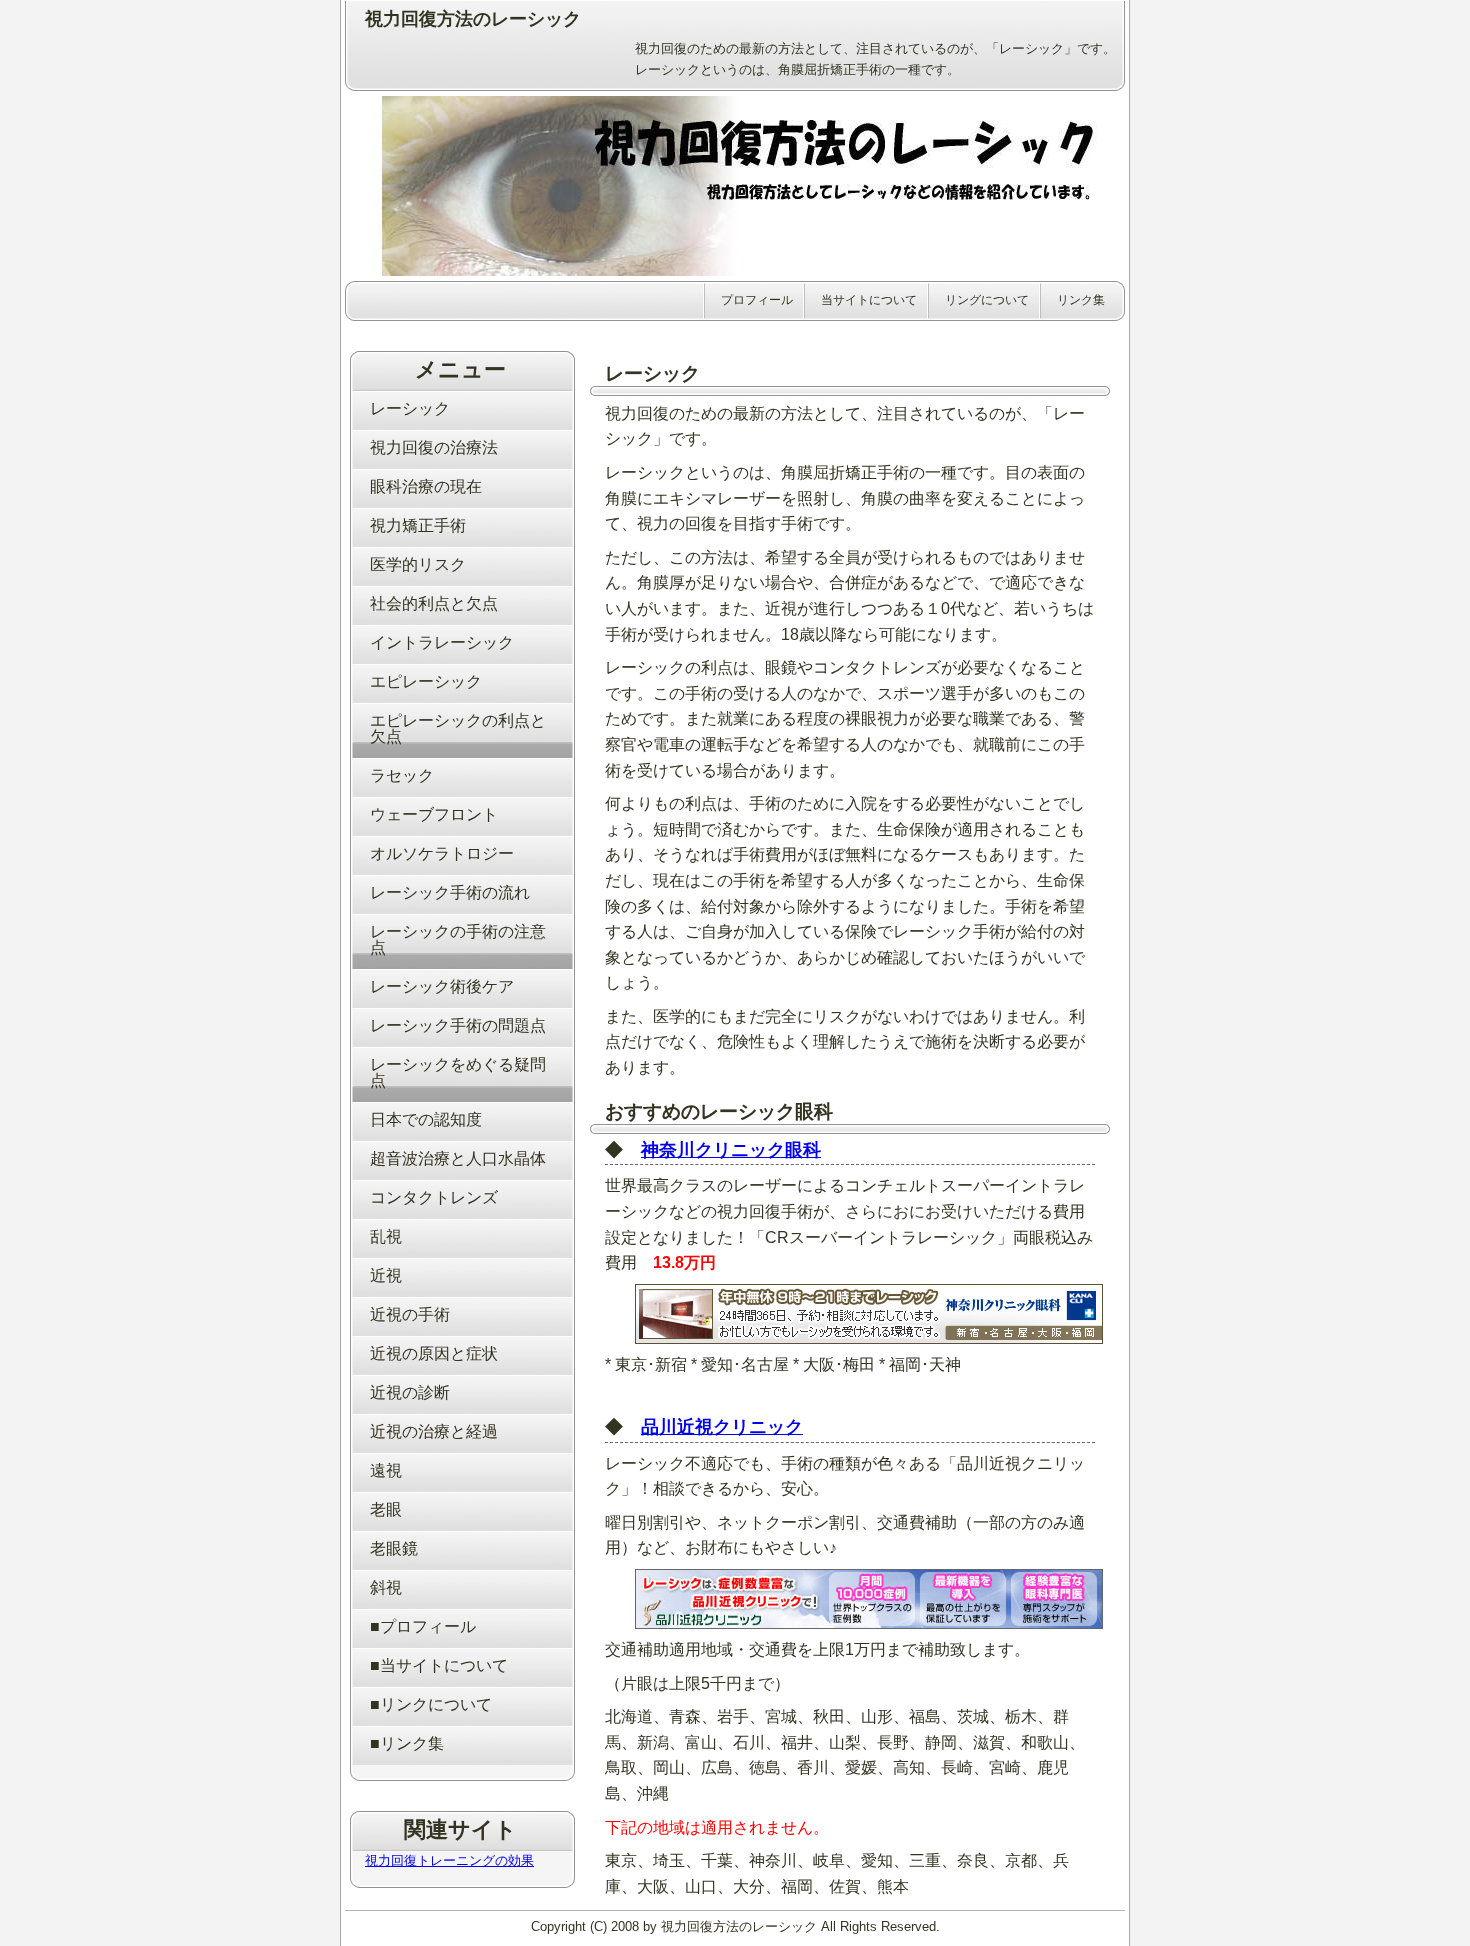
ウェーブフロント (434, 814)
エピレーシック (426, 681)
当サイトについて (869, 300)
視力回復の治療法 (434, 447)
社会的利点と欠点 (434, 603)
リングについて (987, 300)
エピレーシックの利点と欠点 (458, 728)
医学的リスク (418, 564)
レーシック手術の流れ (450, 892)
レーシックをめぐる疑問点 (458, 1072)
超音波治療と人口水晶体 (458, 1158)
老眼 (386, 1509)
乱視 (386, 1236)
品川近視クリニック (722, 1427)
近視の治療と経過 (434, 1431)
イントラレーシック (442, 642)
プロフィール (757, 300)
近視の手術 (410, 1314)
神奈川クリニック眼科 (731, 1150)
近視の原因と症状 (434, 1353)
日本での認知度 (426, 1119)
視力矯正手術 (418, 525)
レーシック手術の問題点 (458, 1025)
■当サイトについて (439, 1665)
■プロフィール (423, 1626)
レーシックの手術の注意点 (458, 939)
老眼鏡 (394, 1548)
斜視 (386, 1587)
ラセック (402, 775)
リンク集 (1081, 300)
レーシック (410, 408)
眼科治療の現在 (426, 486)
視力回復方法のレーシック (473, 19)
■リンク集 (407, 1743)
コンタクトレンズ (434, 1197)
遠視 (386, 1470)
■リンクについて (431, 1704)
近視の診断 (410, 1392)
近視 (386, 1275)
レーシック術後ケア (442, 986)
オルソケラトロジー (442, 853)
